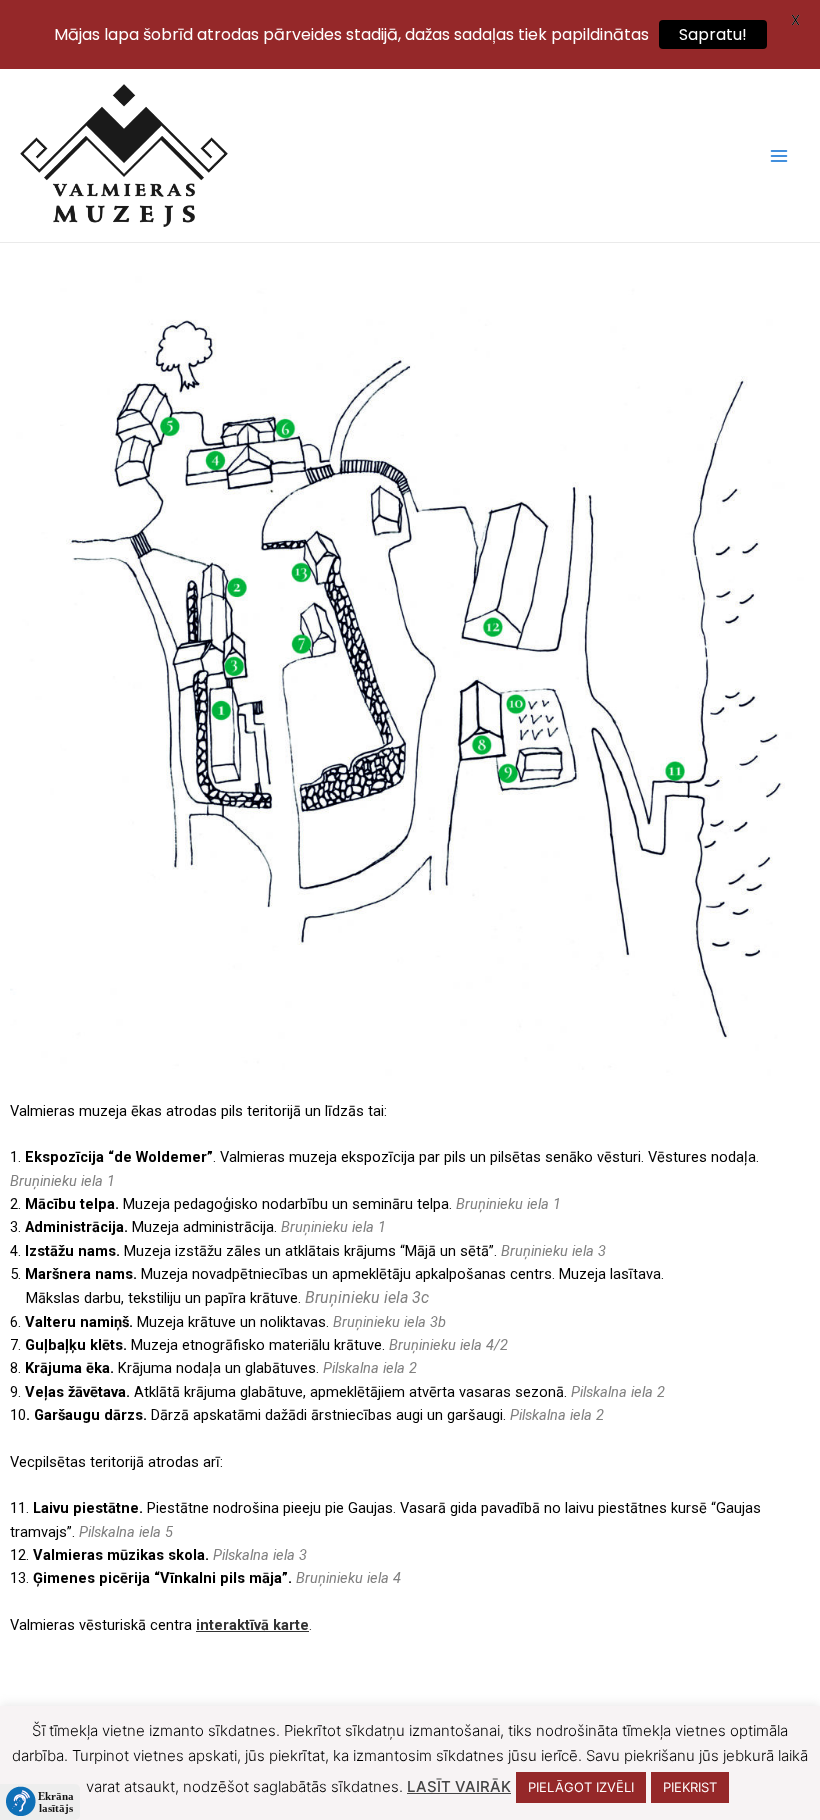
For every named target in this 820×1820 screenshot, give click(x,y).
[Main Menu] (779, 156)
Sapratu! (713, 34)
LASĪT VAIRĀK (459, 1786)
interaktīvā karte (252, 1625)
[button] (40, 1802)
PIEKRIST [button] (690, 1787)
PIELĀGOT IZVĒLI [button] (581, 1787)
